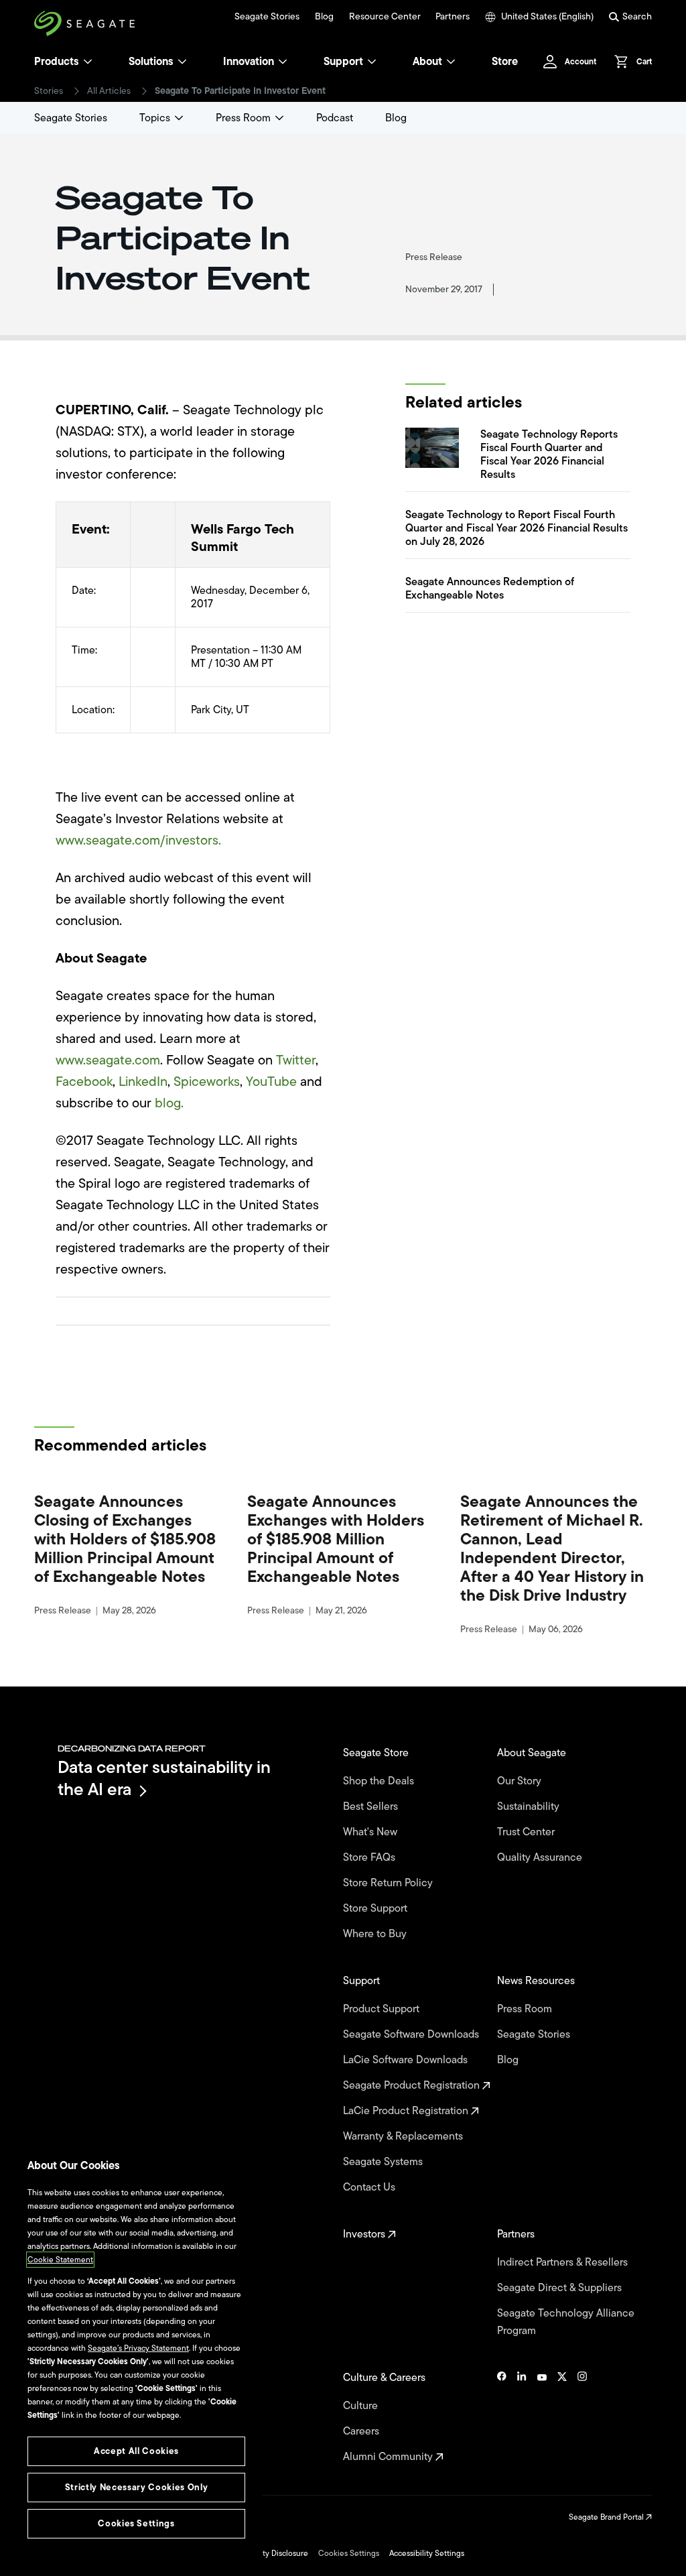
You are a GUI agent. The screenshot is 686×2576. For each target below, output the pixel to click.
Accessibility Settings (427, 2553)
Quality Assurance (541, 1857)
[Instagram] (582, 2417)
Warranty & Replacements (404, 2136)
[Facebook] (502, 2417)
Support (343, 62)
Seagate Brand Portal (607, 2517)
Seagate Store (377, 1753)
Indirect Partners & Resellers (564, 2262)
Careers (362, 2431)
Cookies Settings (349, 2553)
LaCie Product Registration (407, 2111)
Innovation (249, 62)
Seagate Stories (267, 17)
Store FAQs (370, 1857)
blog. (169, 1103)
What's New (371, 1832)
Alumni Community (389, 2457)
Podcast (335, 118)
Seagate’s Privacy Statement (138, 2348)
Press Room (243, 118)
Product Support (383, 2009)
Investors (365, 2234)
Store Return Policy (389, 1883)
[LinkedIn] (522, 2417)
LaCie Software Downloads (407, 2060)
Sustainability (530, 1806)
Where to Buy (376, 1934)
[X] (562, 2417)
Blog (324, 17)
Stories (49, 91)
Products (57, 62)
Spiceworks (207, 1082)
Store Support (376, 1908)
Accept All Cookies (136, 2451)
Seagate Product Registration (413, 2085)
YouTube (271, 1082)
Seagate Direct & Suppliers (561, 2288)
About (427, 62)
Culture (362, 2406)
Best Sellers (372, 1806)
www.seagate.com (108, 1060)
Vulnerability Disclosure (266, 2553)
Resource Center (385, 17)
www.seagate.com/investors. (138, 840)
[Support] (372, 62)
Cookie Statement (60, 2260)
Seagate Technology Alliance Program (566, 2322)
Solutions (151, 62)
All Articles (109, 91)
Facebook (84, 1082)
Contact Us (370, 2187)
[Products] (88, 62)
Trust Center (527, 1832)
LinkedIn (143, 1082)
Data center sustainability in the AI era (164, 1778)
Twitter (296, 1060)
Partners (453, 17)
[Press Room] (279, 118)
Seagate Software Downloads (412, 2034)
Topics (155, 118)
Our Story (521, 1781)
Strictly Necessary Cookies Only (136, 2487)
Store (505, 62)
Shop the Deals (381, 1781)
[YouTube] (542, 2417)
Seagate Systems (384, 2162)
